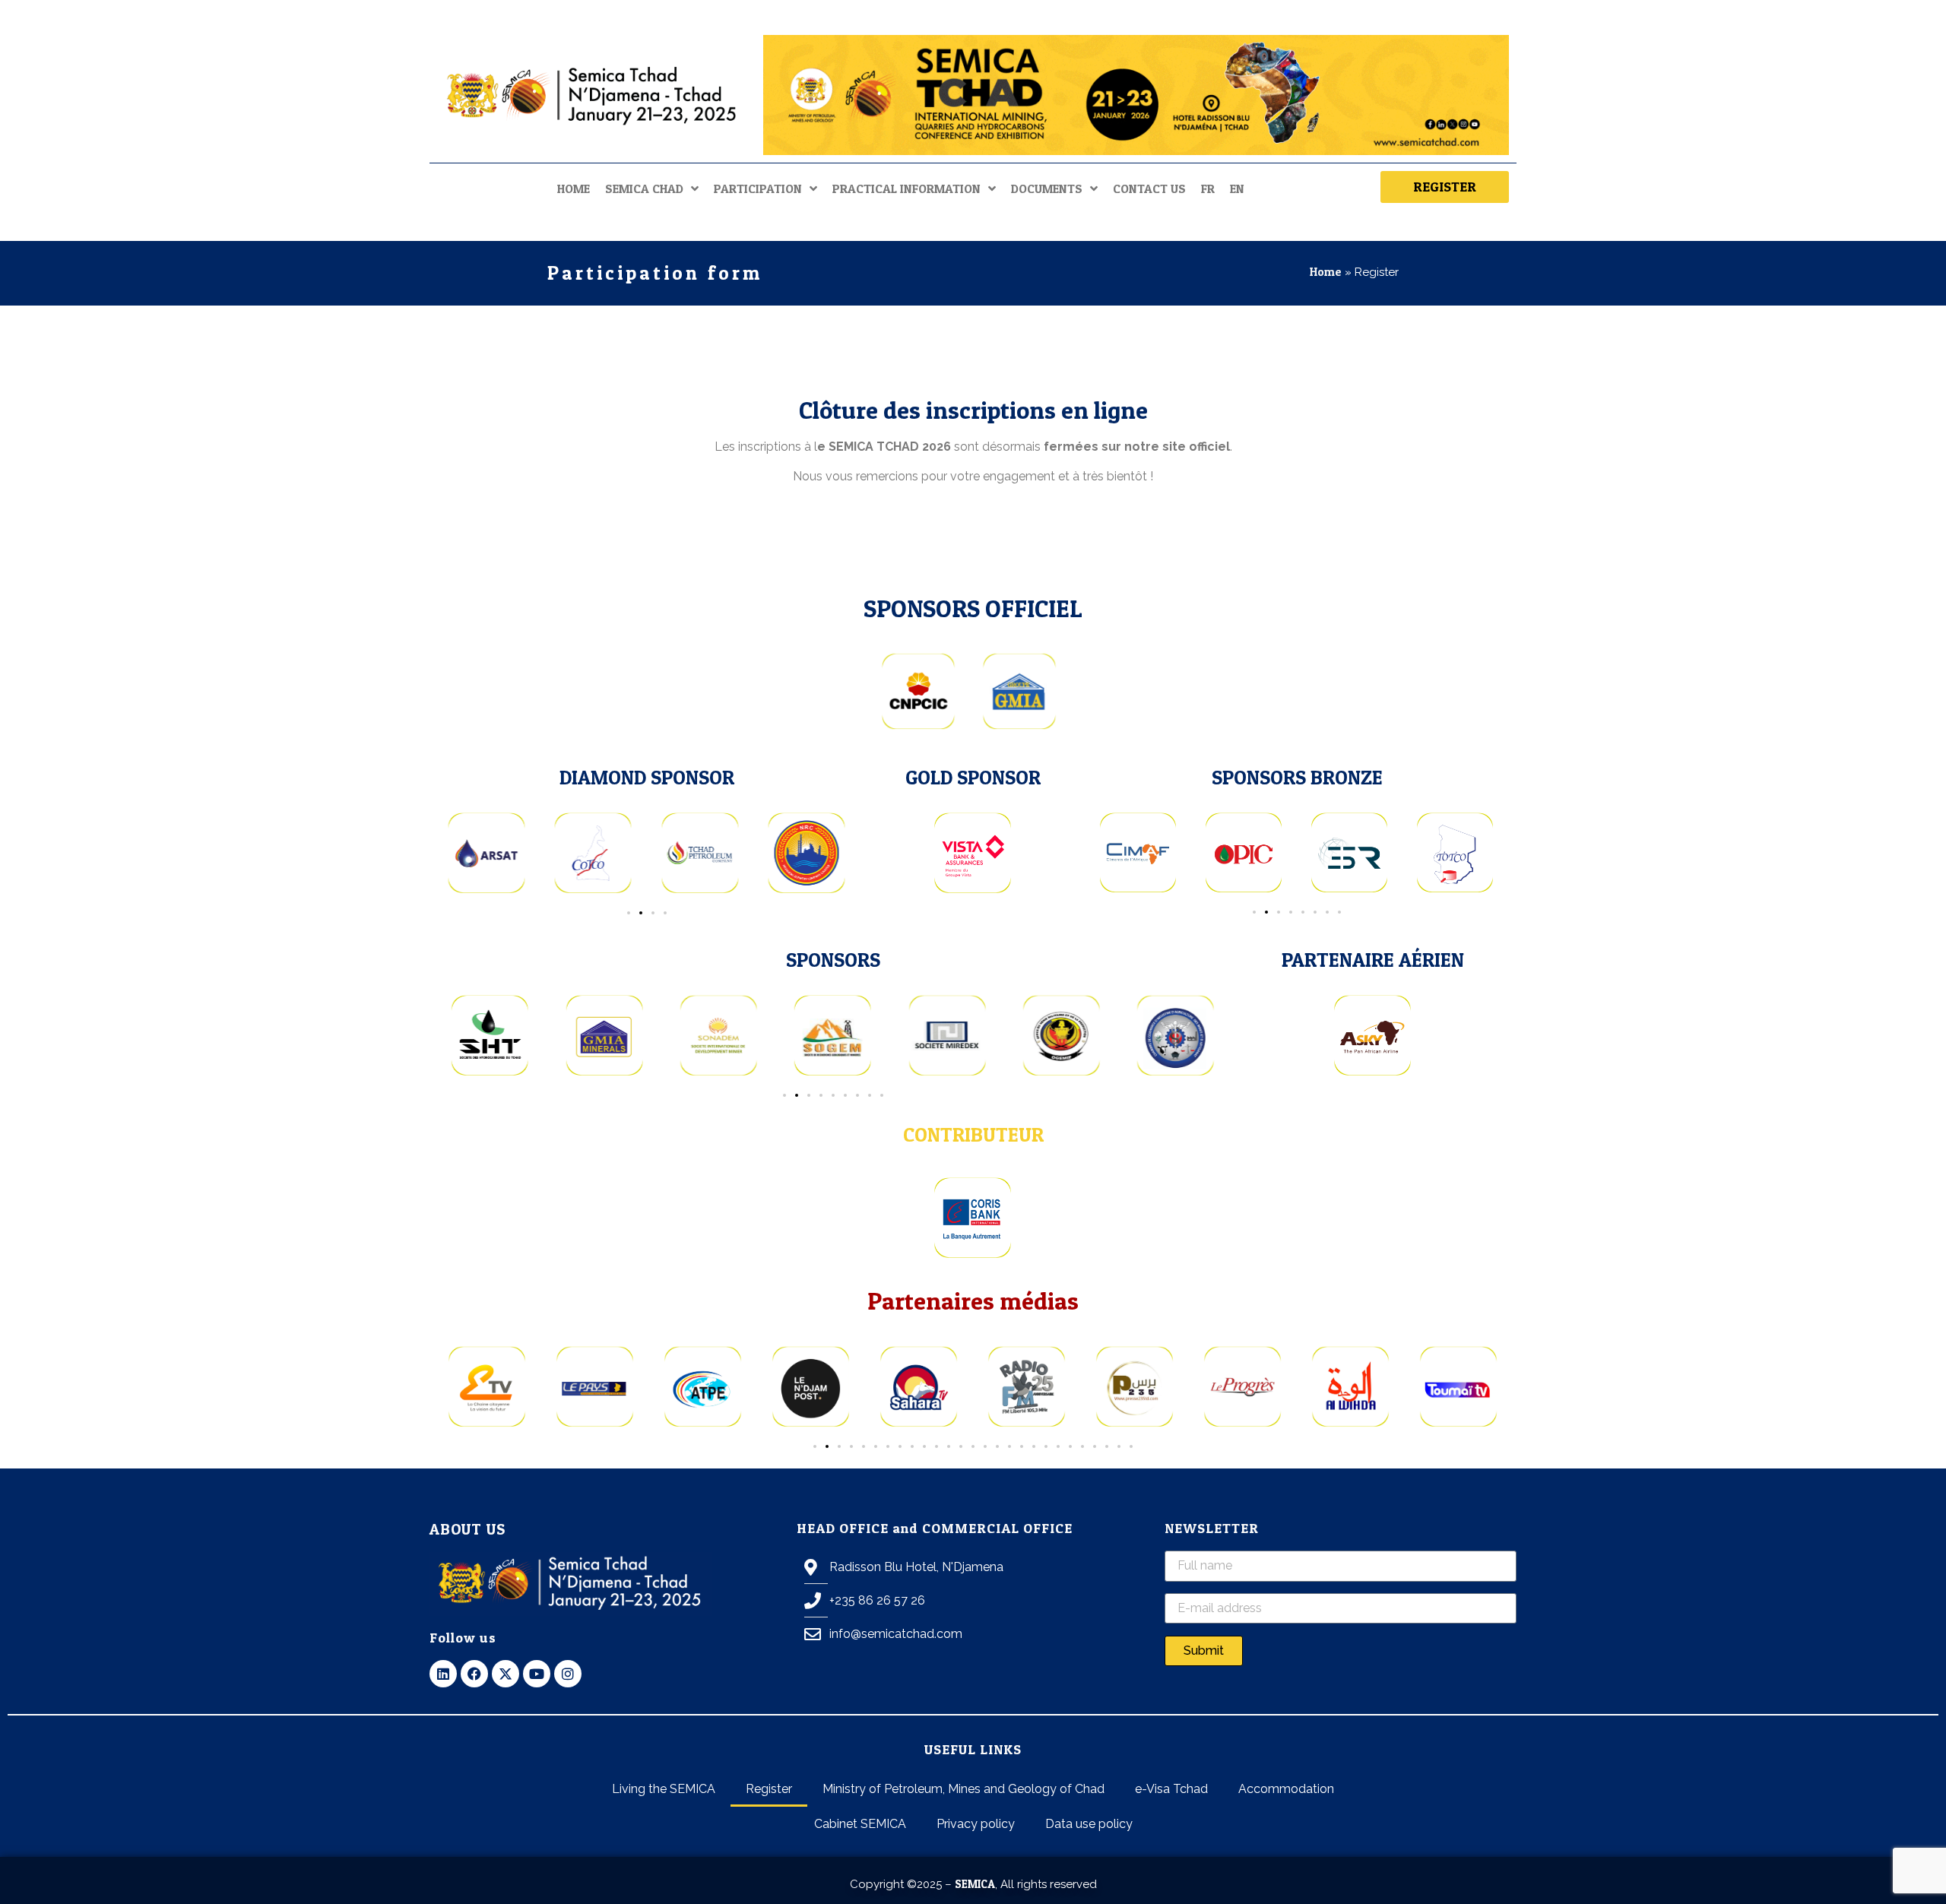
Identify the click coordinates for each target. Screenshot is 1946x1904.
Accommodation (1286, 1789)
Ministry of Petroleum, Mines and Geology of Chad (963, 1789)
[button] (629, 913)
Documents (1047, 188)
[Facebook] (474, 1674)
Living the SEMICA (664, 1789)
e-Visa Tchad (1171, 1789)
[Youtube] (537, 1674)
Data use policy (1089, 1824)
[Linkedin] (443, 1674)
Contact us (1149, 188)
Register (769, 1789)
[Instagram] (568, 1674)
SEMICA (975, 1884)
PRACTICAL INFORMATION (906, 188)
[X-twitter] (506, 1674)
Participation (758, 188)
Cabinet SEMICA (860, 1824)
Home (574, 188)
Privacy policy (976, 1824)
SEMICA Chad (644, 188)
